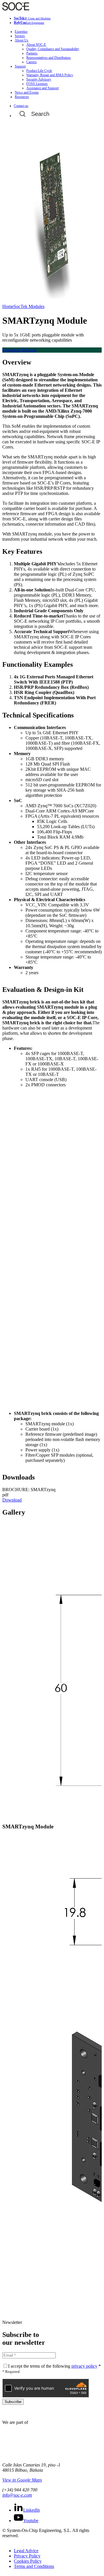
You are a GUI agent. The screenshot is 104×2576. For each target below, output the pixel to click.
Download (12, 1500)
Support (20, 66)
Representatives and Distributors (49, 58)
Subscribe (13, 2402)
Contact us (21, 106)
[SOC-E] (16, 9)
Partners (32, 53)
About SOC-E (36, 45)
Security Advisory (39, 79)
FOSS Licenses (37, 84)
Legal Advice (26, 2551)
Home (8, 306)
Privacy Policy (27, 2556)
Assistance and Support (42, 88)
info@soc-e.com (17, 2495)
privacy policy (84, 2366)
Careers (31, 62)
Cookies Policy (28, 2561)
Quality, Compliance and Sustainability (53, 49)
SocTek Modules (29, 306)
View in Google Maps (22, 2480)
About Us (22, 40)
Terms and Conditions (34, 2566)
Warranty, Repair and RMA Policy (50, 75)
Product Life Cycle (39, 71)
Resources (22, 97)
